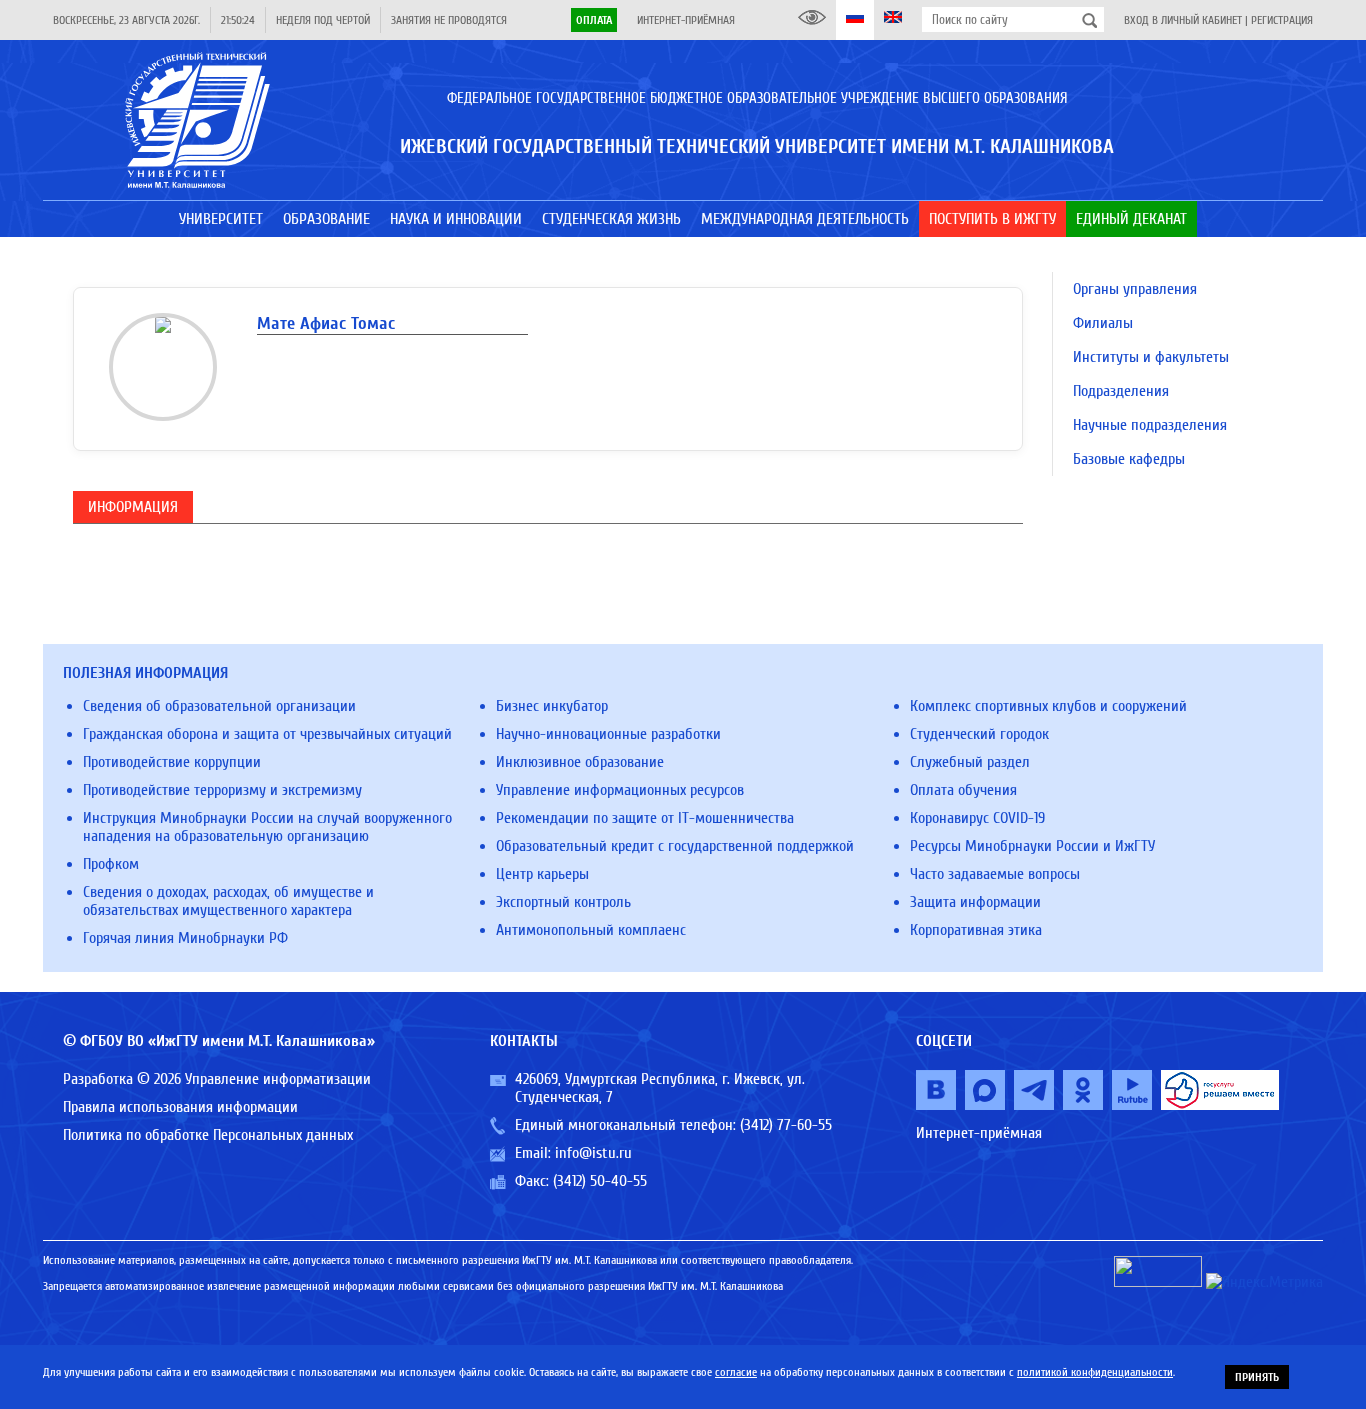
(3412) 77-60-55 (786, 1125)
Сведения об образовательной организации (219, 706)
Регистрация (1282, 20)
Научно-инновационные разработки (608, 734)
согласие (736, 1372)
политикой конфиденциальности (1095, 1372)
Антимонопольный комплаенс (591, 930)
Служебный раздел (970, 762)
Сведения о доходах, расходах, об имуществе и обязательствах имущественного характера (228, 901)
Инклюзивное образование (580, 762)
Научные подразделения (1150, 425)
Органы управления (1135, 289)
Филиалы (1103, 323)
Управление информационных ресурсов (620, 790)
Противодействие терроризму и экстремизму (222, 790)
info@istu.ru (593, 1153)
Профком (111, 864)
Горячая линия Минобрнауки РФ (185, 938)
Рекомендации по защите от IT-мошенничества (645, 818)
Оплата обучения (963, 790)
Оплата (594, 20)
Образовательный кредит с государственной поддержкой (675, 846)
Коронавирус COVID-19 (977, 818)
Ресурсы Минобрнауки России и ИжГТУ (1032, 846)
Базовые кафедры (1129, 459)
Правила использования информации (180, 1107)
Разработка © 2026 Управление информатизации (217, 1079)
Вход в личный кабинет (1183, 20)
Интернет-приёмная (686, 20)
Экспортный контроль (563, 902)
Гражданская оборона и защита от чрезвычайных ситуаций (267, 734)
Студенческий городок (979, 734)
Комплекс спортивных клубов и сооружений (1048, 706)
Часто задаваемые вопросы (995, 874)
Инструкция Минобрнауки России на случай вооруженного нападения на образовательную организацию (267, 827)
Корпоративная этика (976, 930)
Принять (1257, 1377)
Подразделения (1121, 391)
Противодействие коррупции (172, 762)
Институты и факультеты (1151, 357)
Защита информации (975, 902)
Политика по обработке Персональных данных (208, 1135)
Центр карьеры (542, 874)
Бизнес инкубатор (552, 706)
